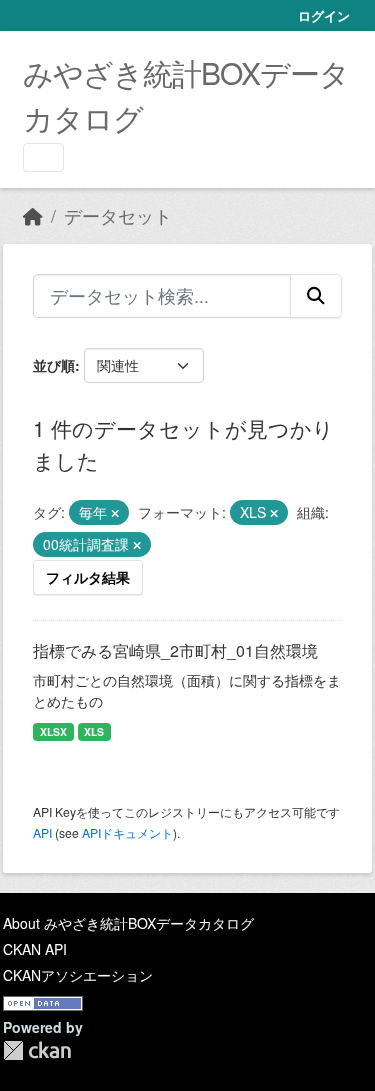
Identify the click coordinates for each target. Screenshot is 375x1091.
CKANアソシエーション (78, 975)
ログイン (324, 15)
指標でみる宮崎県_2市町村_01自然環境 (175, 650)
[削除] (115, 513)
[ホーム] (33, 215)
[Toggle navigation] (43, 157)
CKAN (37, 1050)
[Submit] (316, 296)
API (42, 832)
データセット (118, 215)
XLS (94, 731)
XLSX (53, 731)
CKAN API (35, 949)
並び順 (54, 365)
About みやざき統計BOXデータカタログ (128, 923)
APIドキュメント (127, 832)
